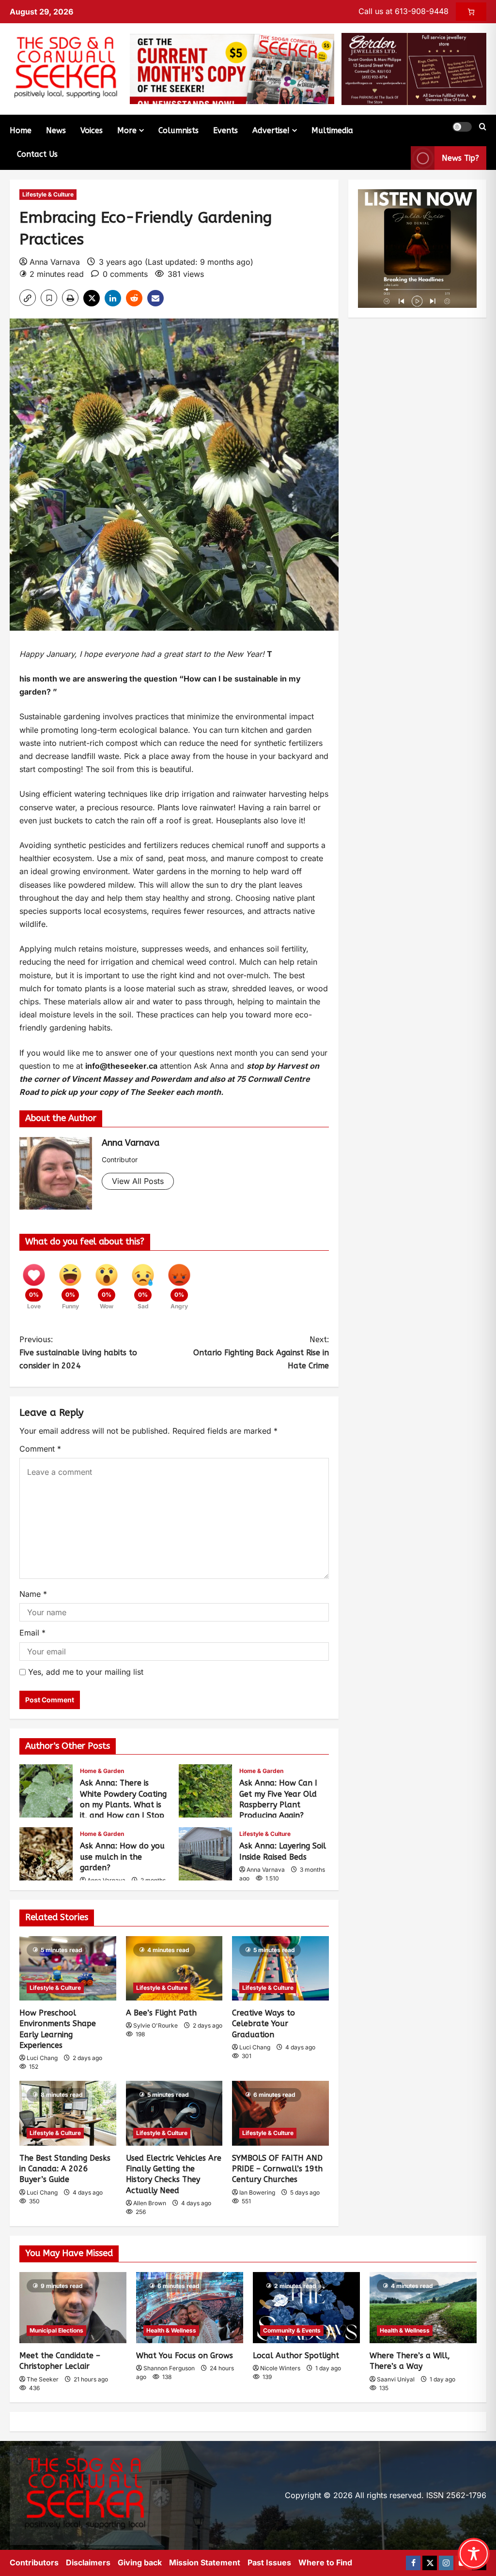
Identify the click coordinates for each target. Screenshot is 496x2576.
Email (32, 1633)
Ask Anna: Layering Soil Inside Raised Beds (205, 1854)
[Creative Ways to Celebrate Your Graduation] (280, 1968)
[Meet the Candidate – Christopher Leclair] (73, 2308)
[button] (462, 127)
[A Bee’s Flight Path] (174, 1968)
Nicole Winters (280, 2368)
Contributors (34, 2562)
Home (21, 130)
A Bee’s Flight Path (161, 2013)
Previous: (78, 1353)
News (56, 130)
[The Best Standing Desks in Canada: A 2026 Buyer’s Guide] (68, 2113)
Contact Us (37, 154)
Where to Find (325, 2562)
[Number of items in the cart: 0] (471, 12)
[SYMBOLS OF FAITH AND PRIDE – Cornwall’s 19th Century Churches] (280, 2113)
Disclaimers (88, 2562)
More (127, 130)
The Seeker (43, 2379)
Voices (92, 130)
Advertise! (271, 130)
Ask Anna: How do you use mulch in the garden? (46, 1854)
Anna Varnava (55, 262)
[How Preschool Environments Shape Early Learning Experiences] (68, 1968)
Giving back (140, 2562)
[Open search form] (483, 127)
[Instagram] (446, 2563)
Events (225, 130)
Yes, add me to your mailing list (85, 1672)
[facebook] (413, 2563)
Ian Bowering (257, 2192)
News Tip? (460, 158)
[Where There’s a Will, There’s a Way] (423, 2308)
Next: (261, 1353)
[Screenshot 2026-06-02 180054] (414, 68)
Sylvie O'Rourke (155, 2025)
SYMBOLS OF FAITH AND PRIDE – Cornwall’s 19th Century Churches (277, 2169)
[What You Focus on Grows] (190, 2308)
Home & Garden (102, 1771)
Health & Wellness (171, 2330)
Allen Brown (150, 2203)
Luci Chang (42, 2058)
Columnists (178, 130)
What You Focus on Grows (185, 2356)
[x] (430, 2563)
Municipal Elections (56, 2330)
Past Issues (269, 2562)
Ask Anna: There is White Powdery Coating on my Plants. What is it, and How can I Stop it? (46, 1791)
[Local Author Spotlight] (306, 2308)
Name (33, 1594)
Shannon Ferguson (169, 2368)
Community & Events (292, 2330)
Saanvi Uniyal (396, 2379)
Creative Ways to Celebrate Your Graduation (263, 2024)
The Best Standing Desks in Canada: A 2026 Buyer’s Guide (65, 2169)
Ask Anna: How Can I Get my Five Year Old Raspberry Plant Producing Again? (205, 1791)
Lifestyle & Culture (48, 194)
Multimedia (332, 130)
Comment (40, 1449)
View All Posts (138, 1181)
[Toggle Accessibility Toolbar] (474, 2554)
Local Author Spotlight (296, 2356)
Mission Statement (205, 2562)
